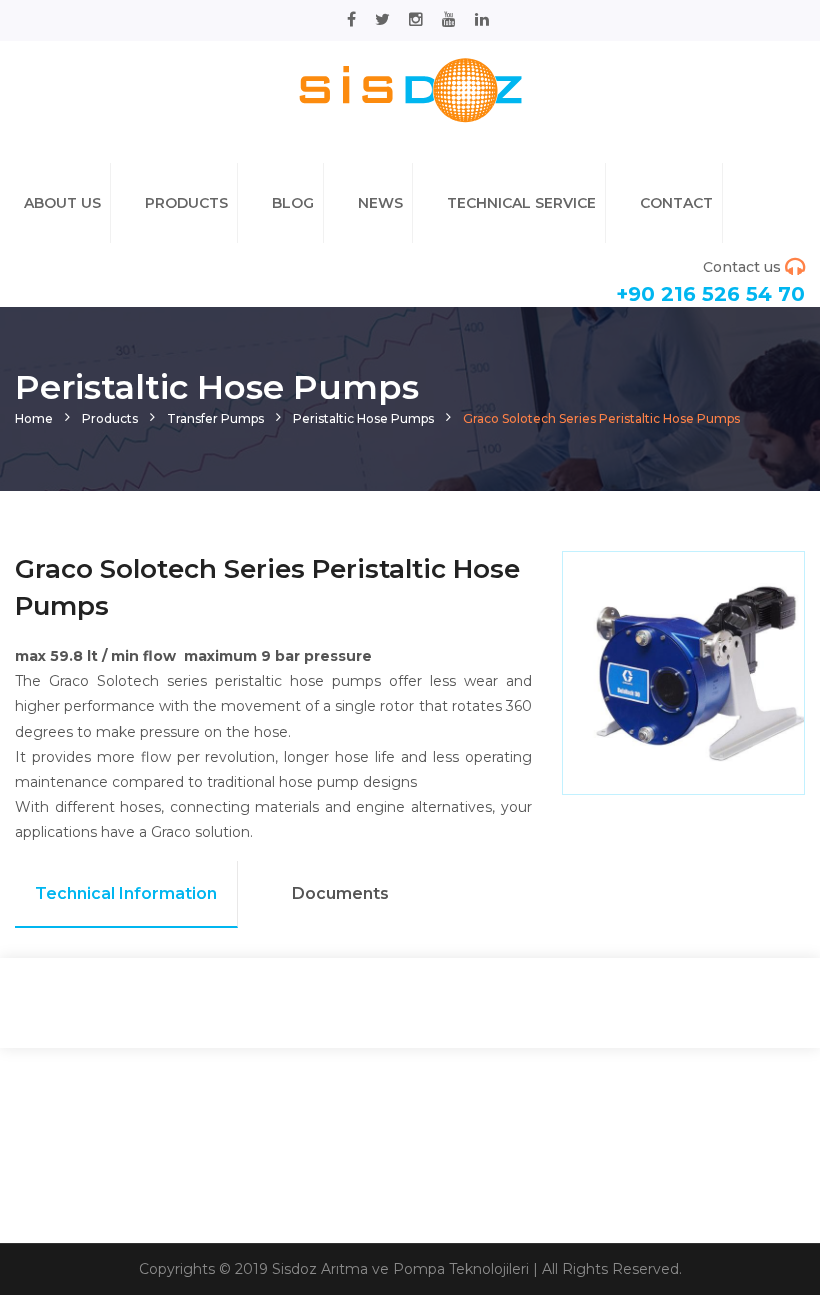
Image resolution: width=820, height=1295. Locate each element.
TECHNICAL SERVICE (521, 203)
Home (34, 418)
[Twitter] (382, 19)
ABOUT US (62, 203)
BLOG (293, 203)
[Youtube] (449, 19)
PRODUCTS (186, 203)
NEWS (380, 203)
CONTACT (676, 203)
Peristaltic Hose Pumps (363, 418)
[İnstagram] (416, 19)
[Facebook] (351, 19)
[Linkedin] (482, 19)
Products (110, 418)
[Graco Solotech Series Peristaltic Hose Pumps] (410, 89)
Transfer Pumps (215, 418)
